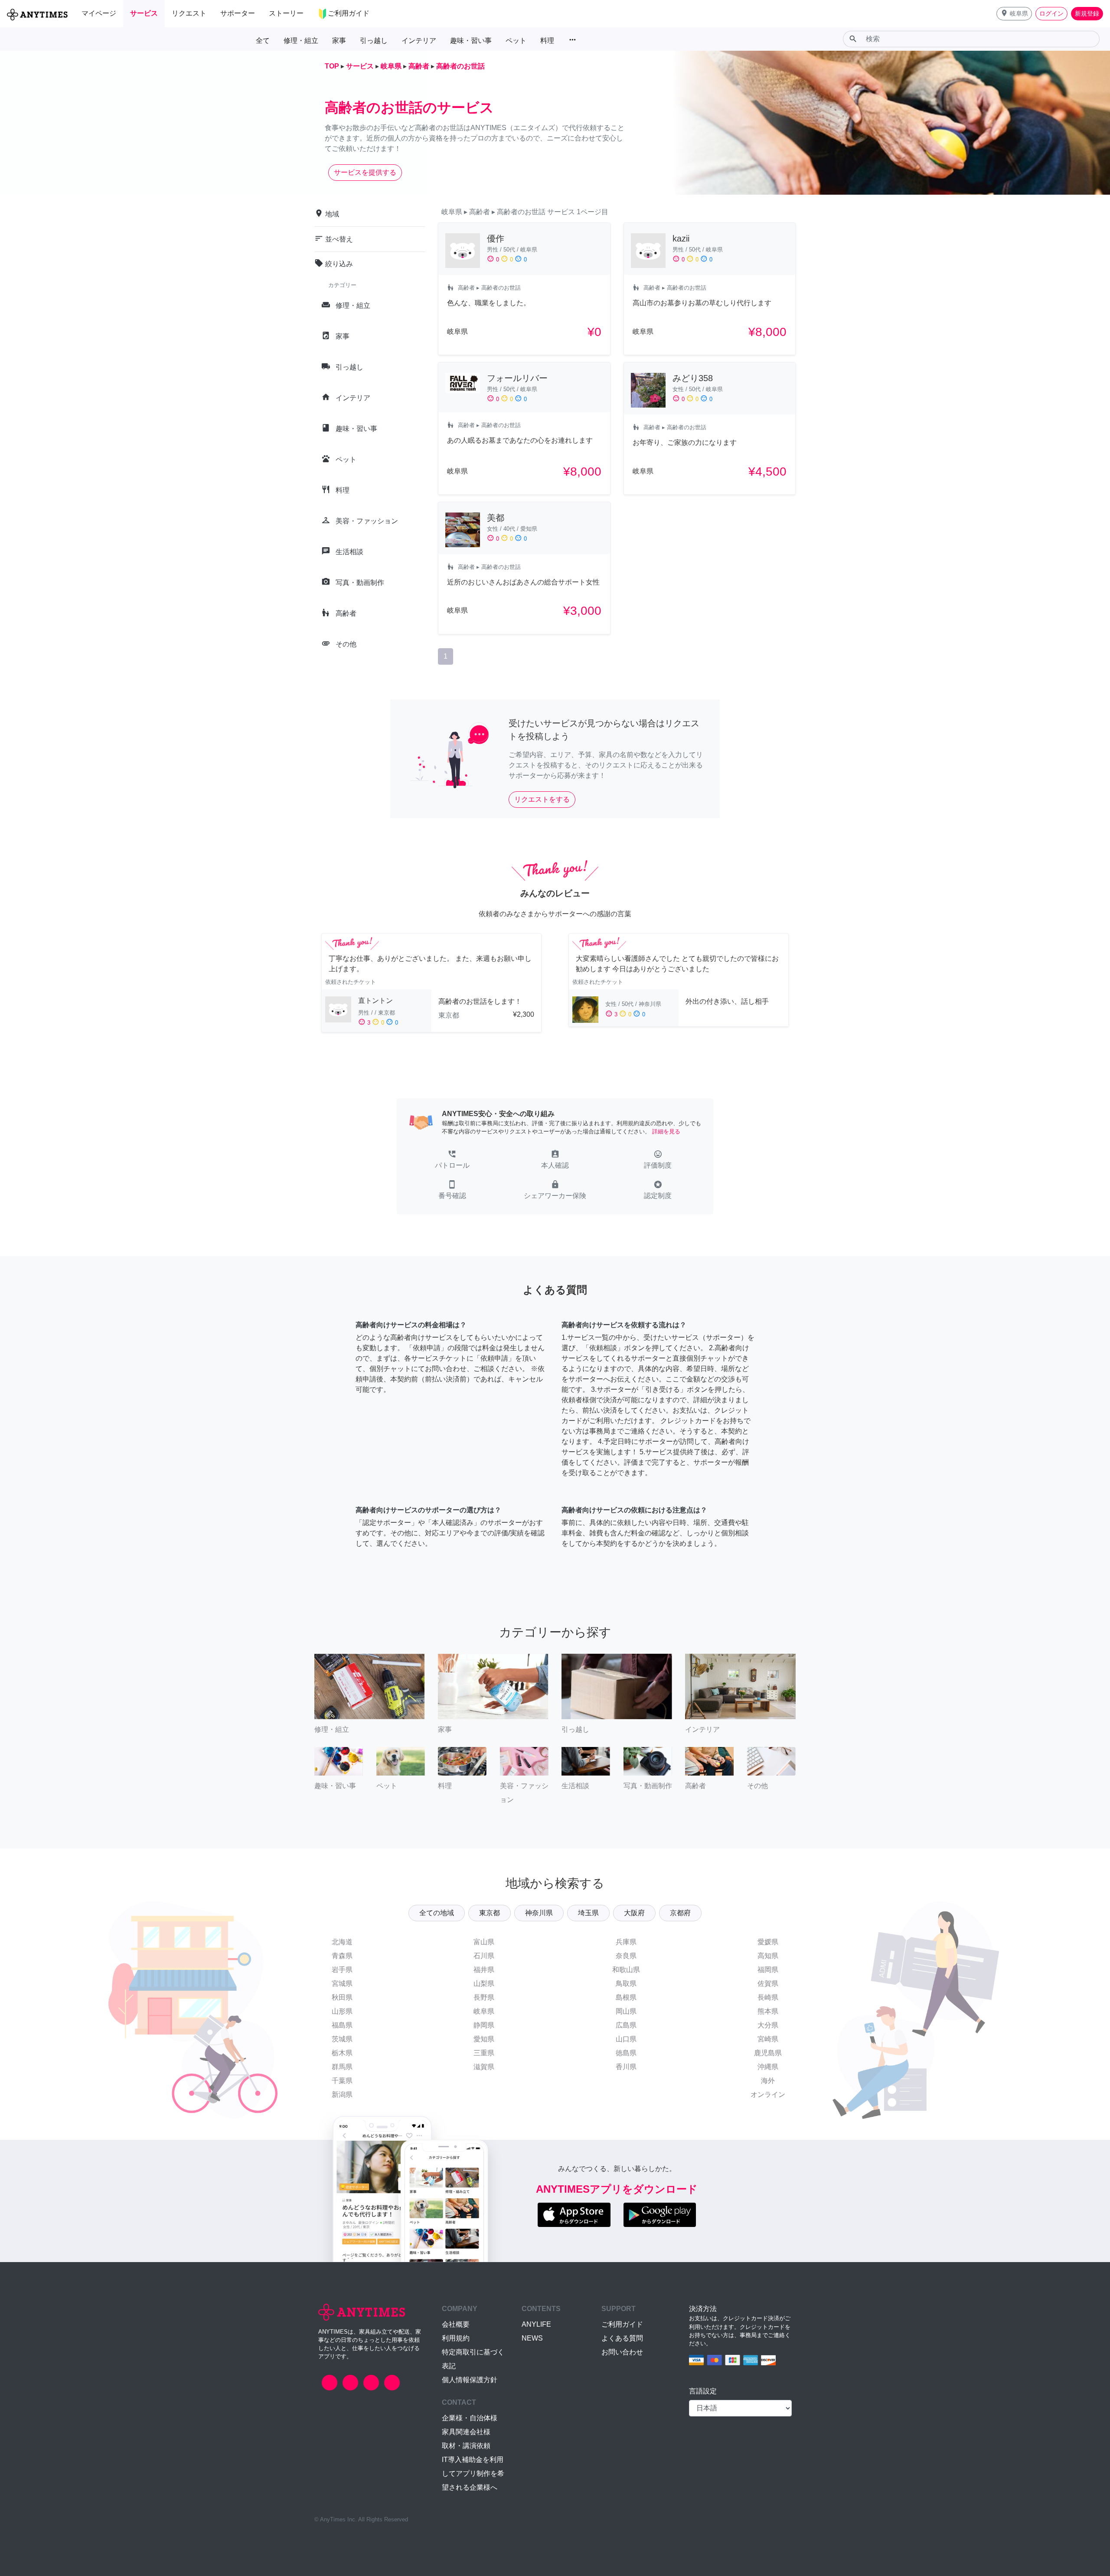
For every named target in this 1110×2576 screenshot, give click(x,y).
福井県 (484, 1970)
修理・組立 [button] (301, 41)
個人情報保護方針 (470, 2380)
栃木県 (342, 2053)
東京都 (490, 1913)
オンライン (768, 2094)
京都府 (680, 1913)
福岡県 (768, 1970)
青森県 (342, 1956)
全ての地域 (437, 1913)
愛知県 (484, 2039)
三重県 (484, 2053)
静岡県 (484, 2025)
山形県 (342, 2011)
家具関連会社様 (466, 2432)
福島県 (342, 2025)
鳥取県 (626, 1983)
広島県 (626, 2025)
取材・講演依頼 (466, 2446)
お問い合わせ (622, 2352)
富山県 (484, 1942)
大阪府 (634, 1913)
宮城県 (342, 1983)
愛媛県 (768, 1942)
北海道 (342, 1942)
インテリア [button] (419, 41)
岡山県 (626, 2011)
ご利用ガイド (622, 2324)
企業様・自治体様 (470, 2418)
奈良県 (626, 1956)
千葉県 (342, 2081)
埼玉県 (588, 1913)
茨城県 (342, 2039)
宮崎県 (768, 2039)
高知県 (768, 1956)
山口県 (626, 2039)
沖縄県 (768, 2067)
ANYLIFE (536, 2324)
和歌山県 (626, 1970)
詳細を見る (666, 1131)
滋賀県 (484, 2067)
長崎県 (768, 1997)
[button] (1014, 14)
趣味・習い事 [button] (471, 41)
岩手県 (342, 1970)
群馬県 (342, 2067)
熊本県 (768, 2011)
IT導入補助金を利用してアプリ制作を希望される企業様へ (473, 2473)
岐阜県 (484, 2011)
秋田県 (342, 1997)
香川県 (626, 2067)
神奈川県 (539, 1913)
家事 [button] (339, 41)
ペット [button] (516, 41)
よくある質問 (622, 2338)
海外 (768, 2081)
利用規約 (456, 2338)
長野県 (484, 1997)
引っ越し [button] (374, 41)
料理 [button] (547, 41)
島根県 (626, 1997)
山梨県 (484, 1983)
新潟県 (342, 2094)
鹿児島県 (768, 2053)
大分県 (768, 2025)
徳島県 (626, 2053)
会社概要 (456, 2324)
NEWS (532, 2338)
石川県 (484, 1956)
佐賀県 (768, 1983)
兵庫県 (626, 1942)
